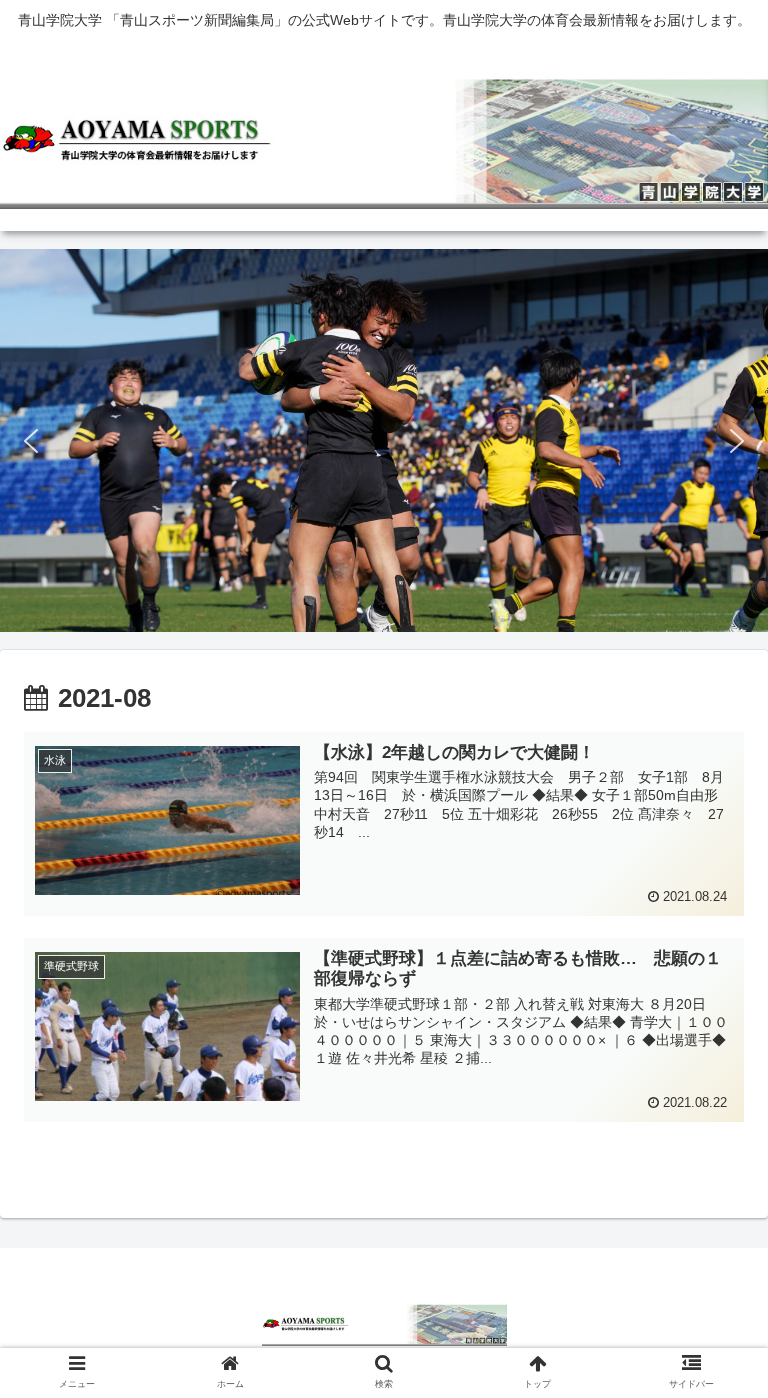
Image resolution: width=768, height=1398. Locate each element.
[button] (31, 441)
